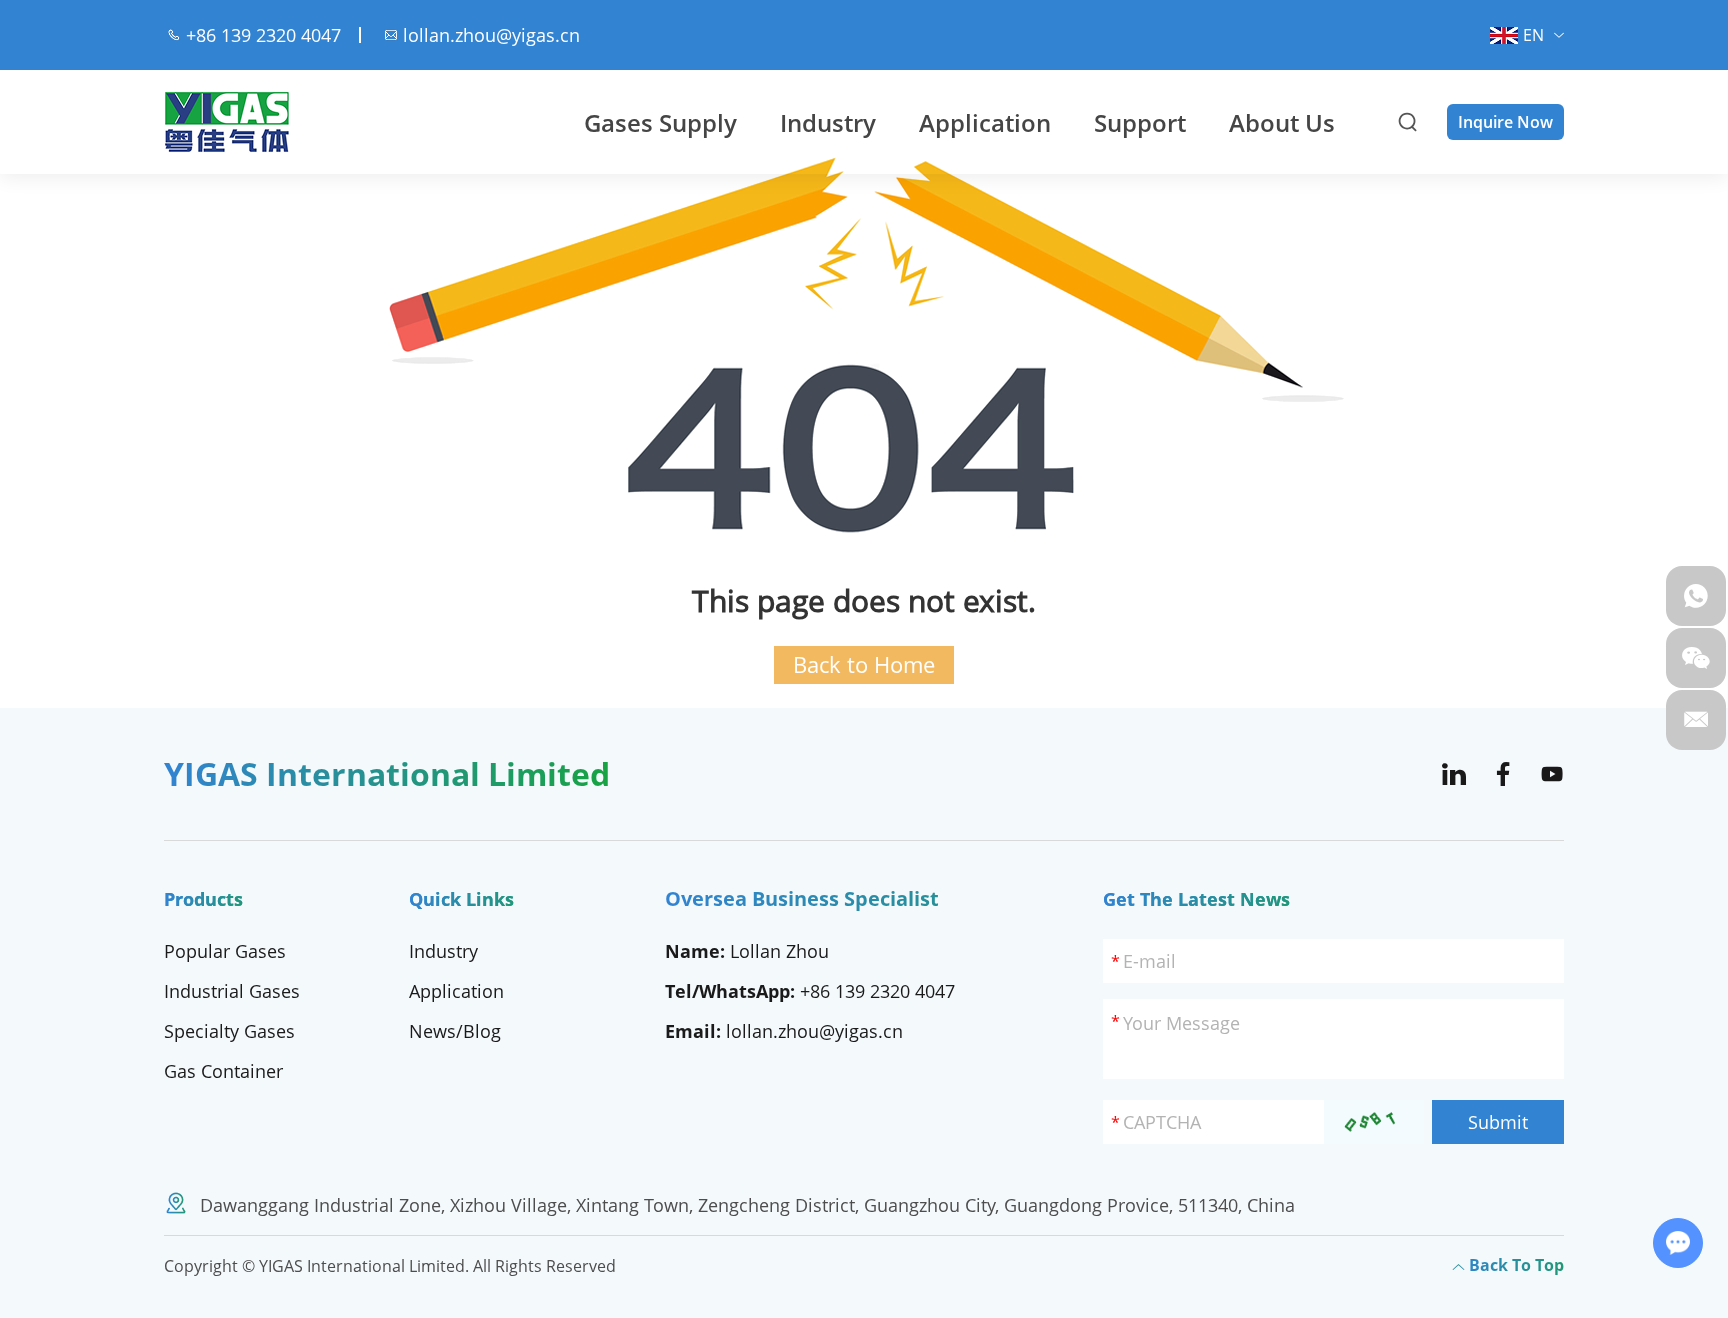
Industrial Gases (232, 991)
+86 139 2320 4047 (877, 991)
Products (203, 899)
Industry (828, 122)
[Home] (227, 122)
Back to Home (864, 664)
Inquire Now (1505, 122)
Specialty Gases (229, 1031)
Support (1140, 122)
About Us (1282, 122)
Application (985, 122)
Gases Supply (660, 122)
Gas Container (223, 1071)
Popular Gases (225, 951)
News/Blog (455, 1031)
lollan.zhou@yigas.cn (491, 35)
